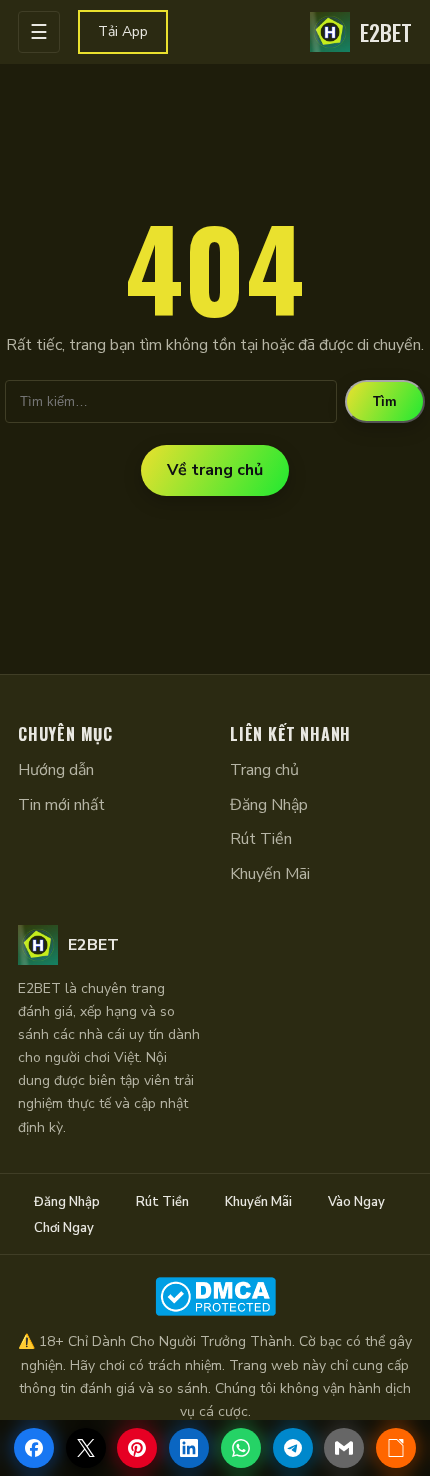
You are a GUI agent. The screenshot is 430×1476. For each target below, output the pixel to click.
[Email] (344, 1448)
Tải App (123, 31)
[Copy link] (396, 1448)
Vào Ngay (356, 1202)
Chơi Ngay (64, 1228)
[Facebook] (34, 1448)
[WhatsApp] (241, 1448)
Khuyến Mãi (270, 874)
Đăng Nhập (269, 805)
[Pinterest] (137, 1448)
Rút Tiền (261, 839)
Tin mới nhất (61, 805)
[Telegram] (293, 1448)
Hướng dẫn (56, 770)
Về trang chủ (215, 470)
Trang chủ (264, 770)
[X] (86, 1448)
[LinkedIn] (189, 1448)
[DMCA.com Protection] (215, 1296)
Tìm (385, 401)
